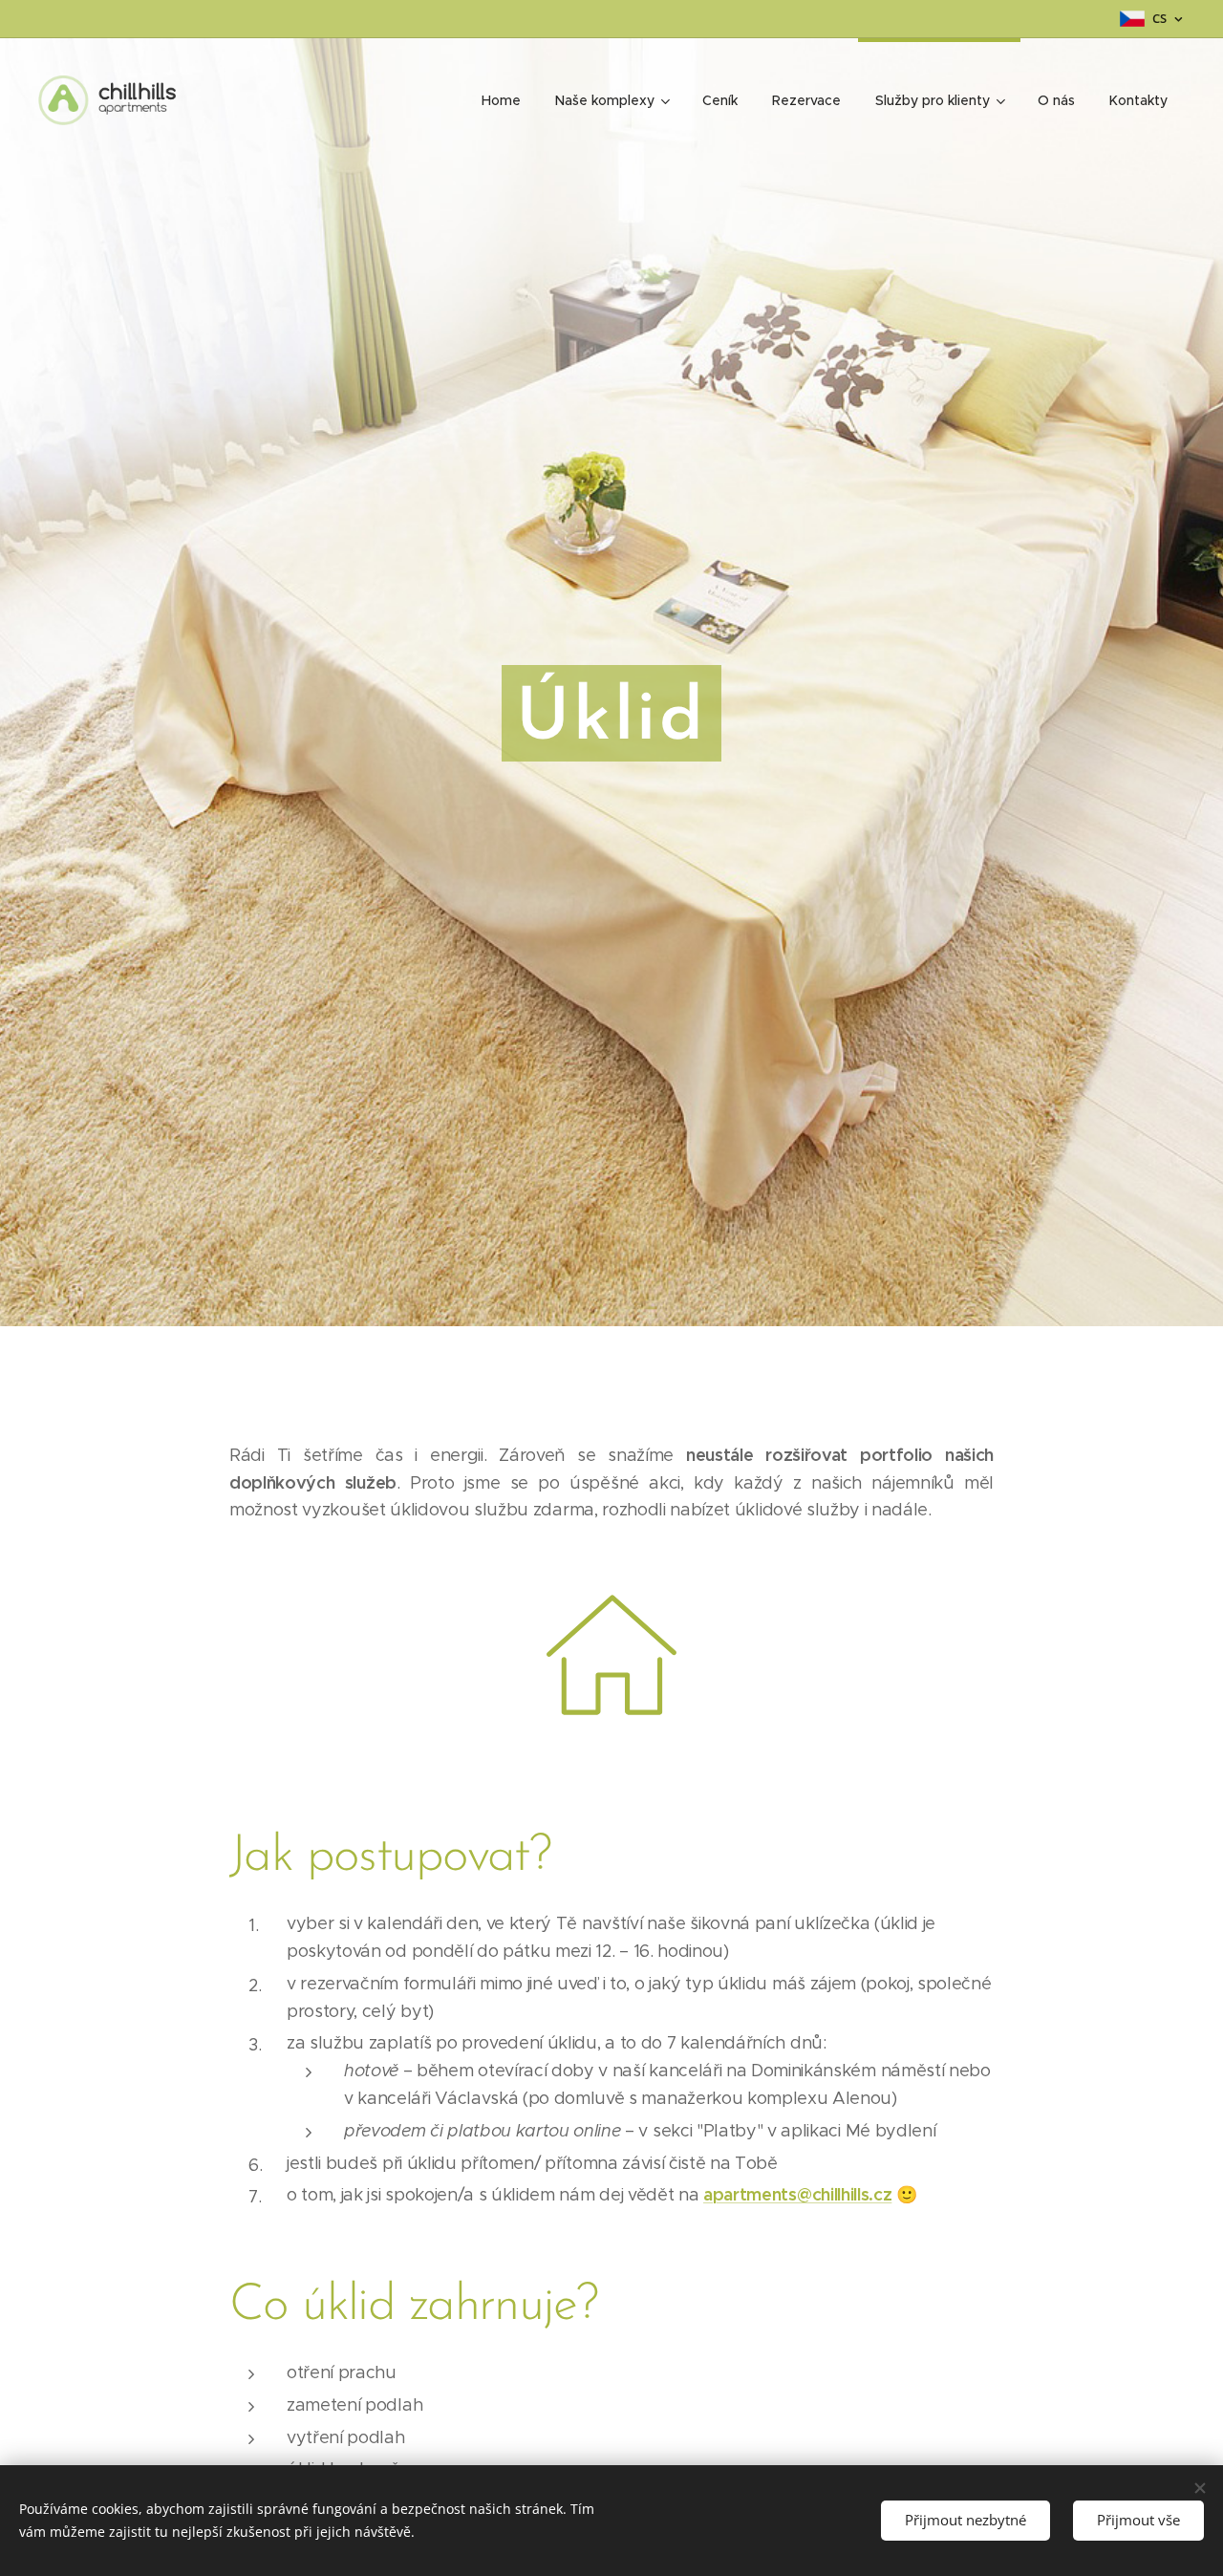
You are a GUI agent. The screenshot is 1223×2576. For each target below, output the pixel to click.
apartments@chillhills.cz (797, 2194)
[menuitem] (501, 100)
